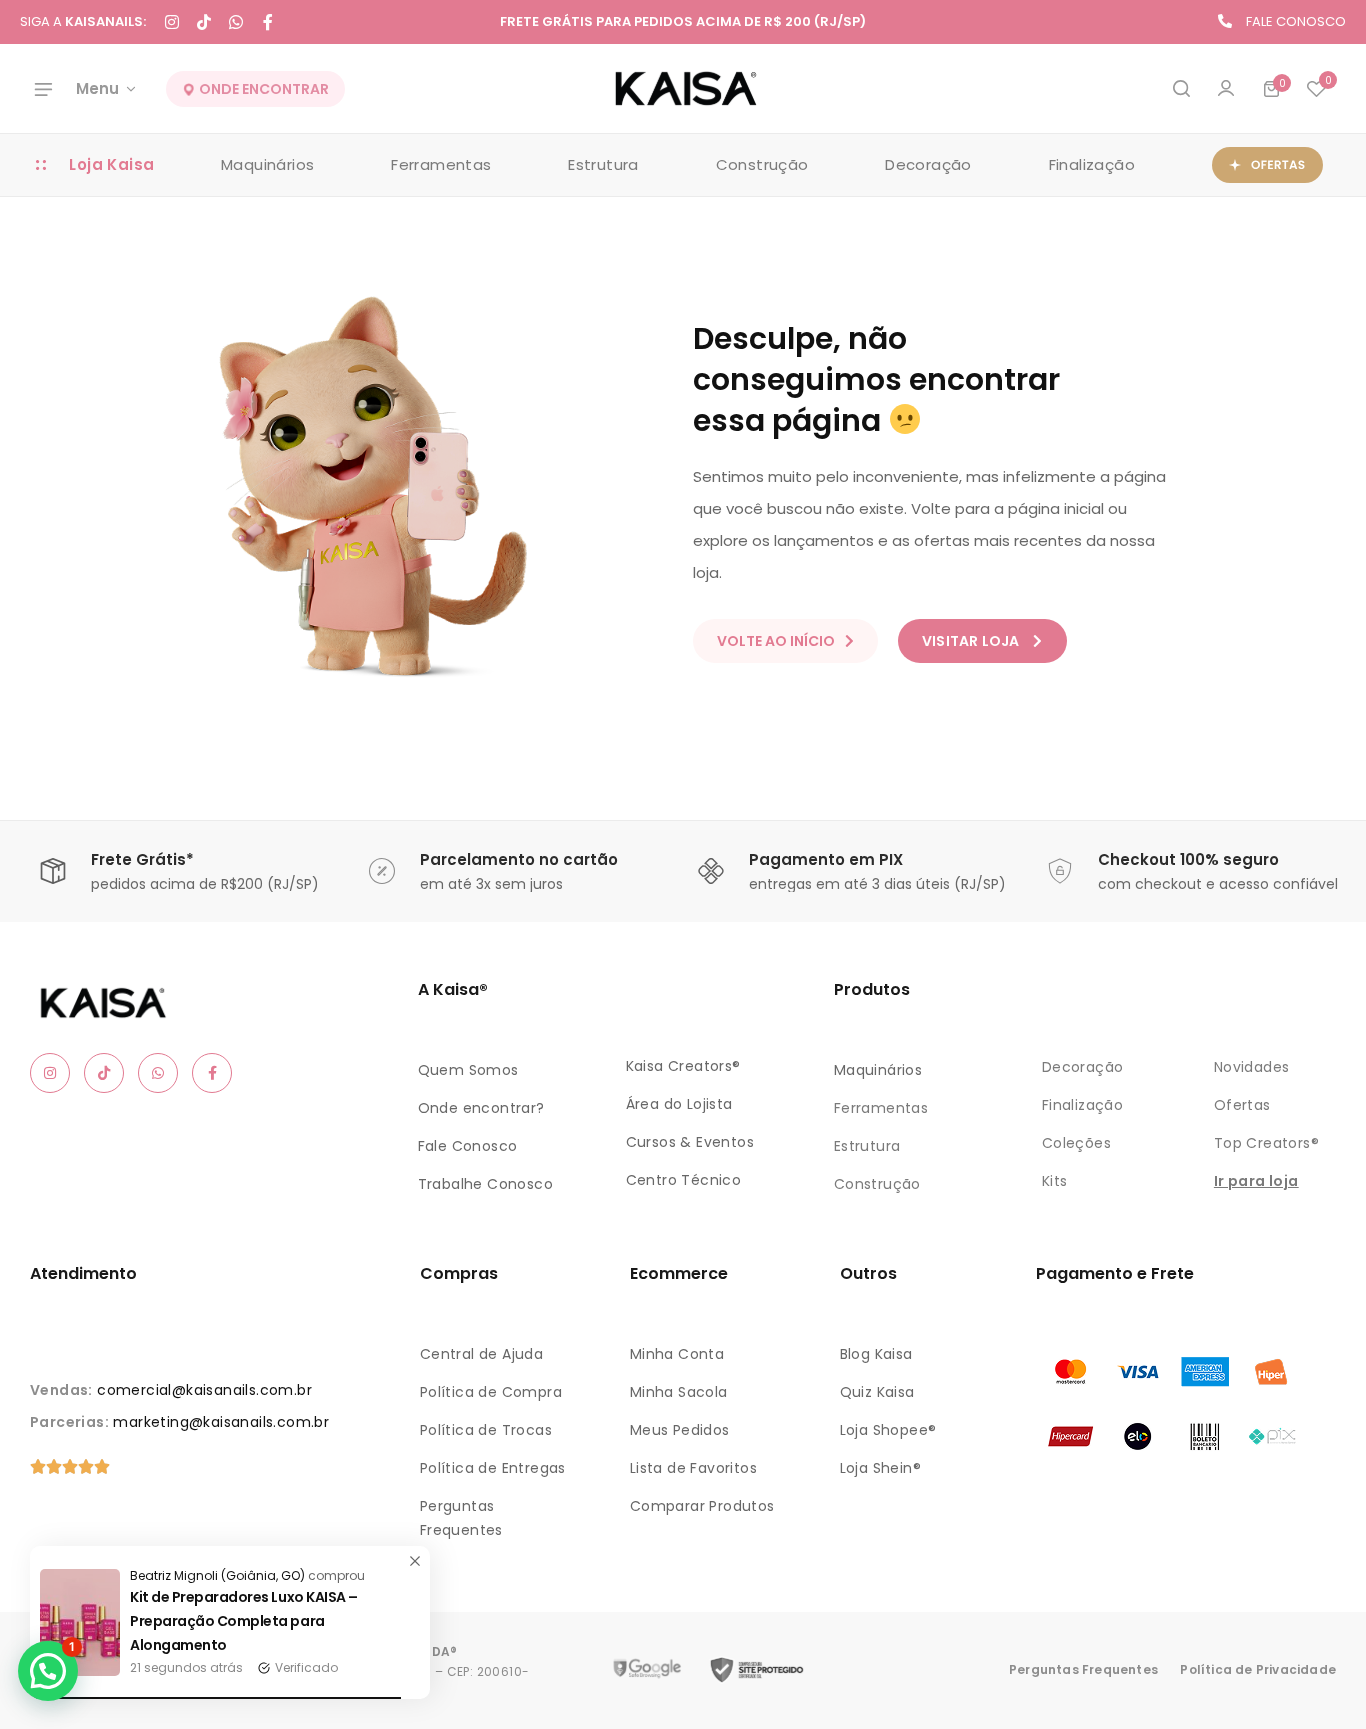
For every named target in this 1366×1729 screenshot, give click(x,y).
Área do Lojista (679, 1104)
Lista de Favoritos (693, 1468)
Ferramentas (441, 164)
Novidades (1252, 1067)
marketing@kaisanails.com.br (221, 1422)
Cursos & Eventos (690, 1142)
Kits (1055, 1181)
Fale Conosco (468, 1146)
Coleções (1076, 1143)
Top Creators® (1266, 1143)
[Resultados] (1181, 89)
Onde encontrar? (481, 1108)
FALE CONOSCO (1296, 21)
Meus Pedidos (680, 1430)
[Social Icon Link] (50, 1073)
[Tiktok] (204, 22)
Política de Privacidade (1258, 1669)
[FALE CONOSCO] (1225, 21)
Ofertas (1242, 1105)
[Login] (1226, 89)
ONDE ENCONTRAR (262, 89)
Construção (762, 164)
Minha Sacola (679, 1392)
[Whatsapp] (236, 22)
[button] (1316, 89)
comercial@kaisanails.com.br (204, 1390)
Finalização (1092, 164)
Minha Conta (677, 1354)
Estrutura (603, 164)
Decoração (928, 164)
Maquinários (267, 164)
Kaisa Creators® (683, 1066)
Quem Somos (468, 1070)
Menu (97, 88)
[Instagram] (172, 22)
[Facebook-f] (268, 22)
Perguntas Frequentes (1083, 1669)
